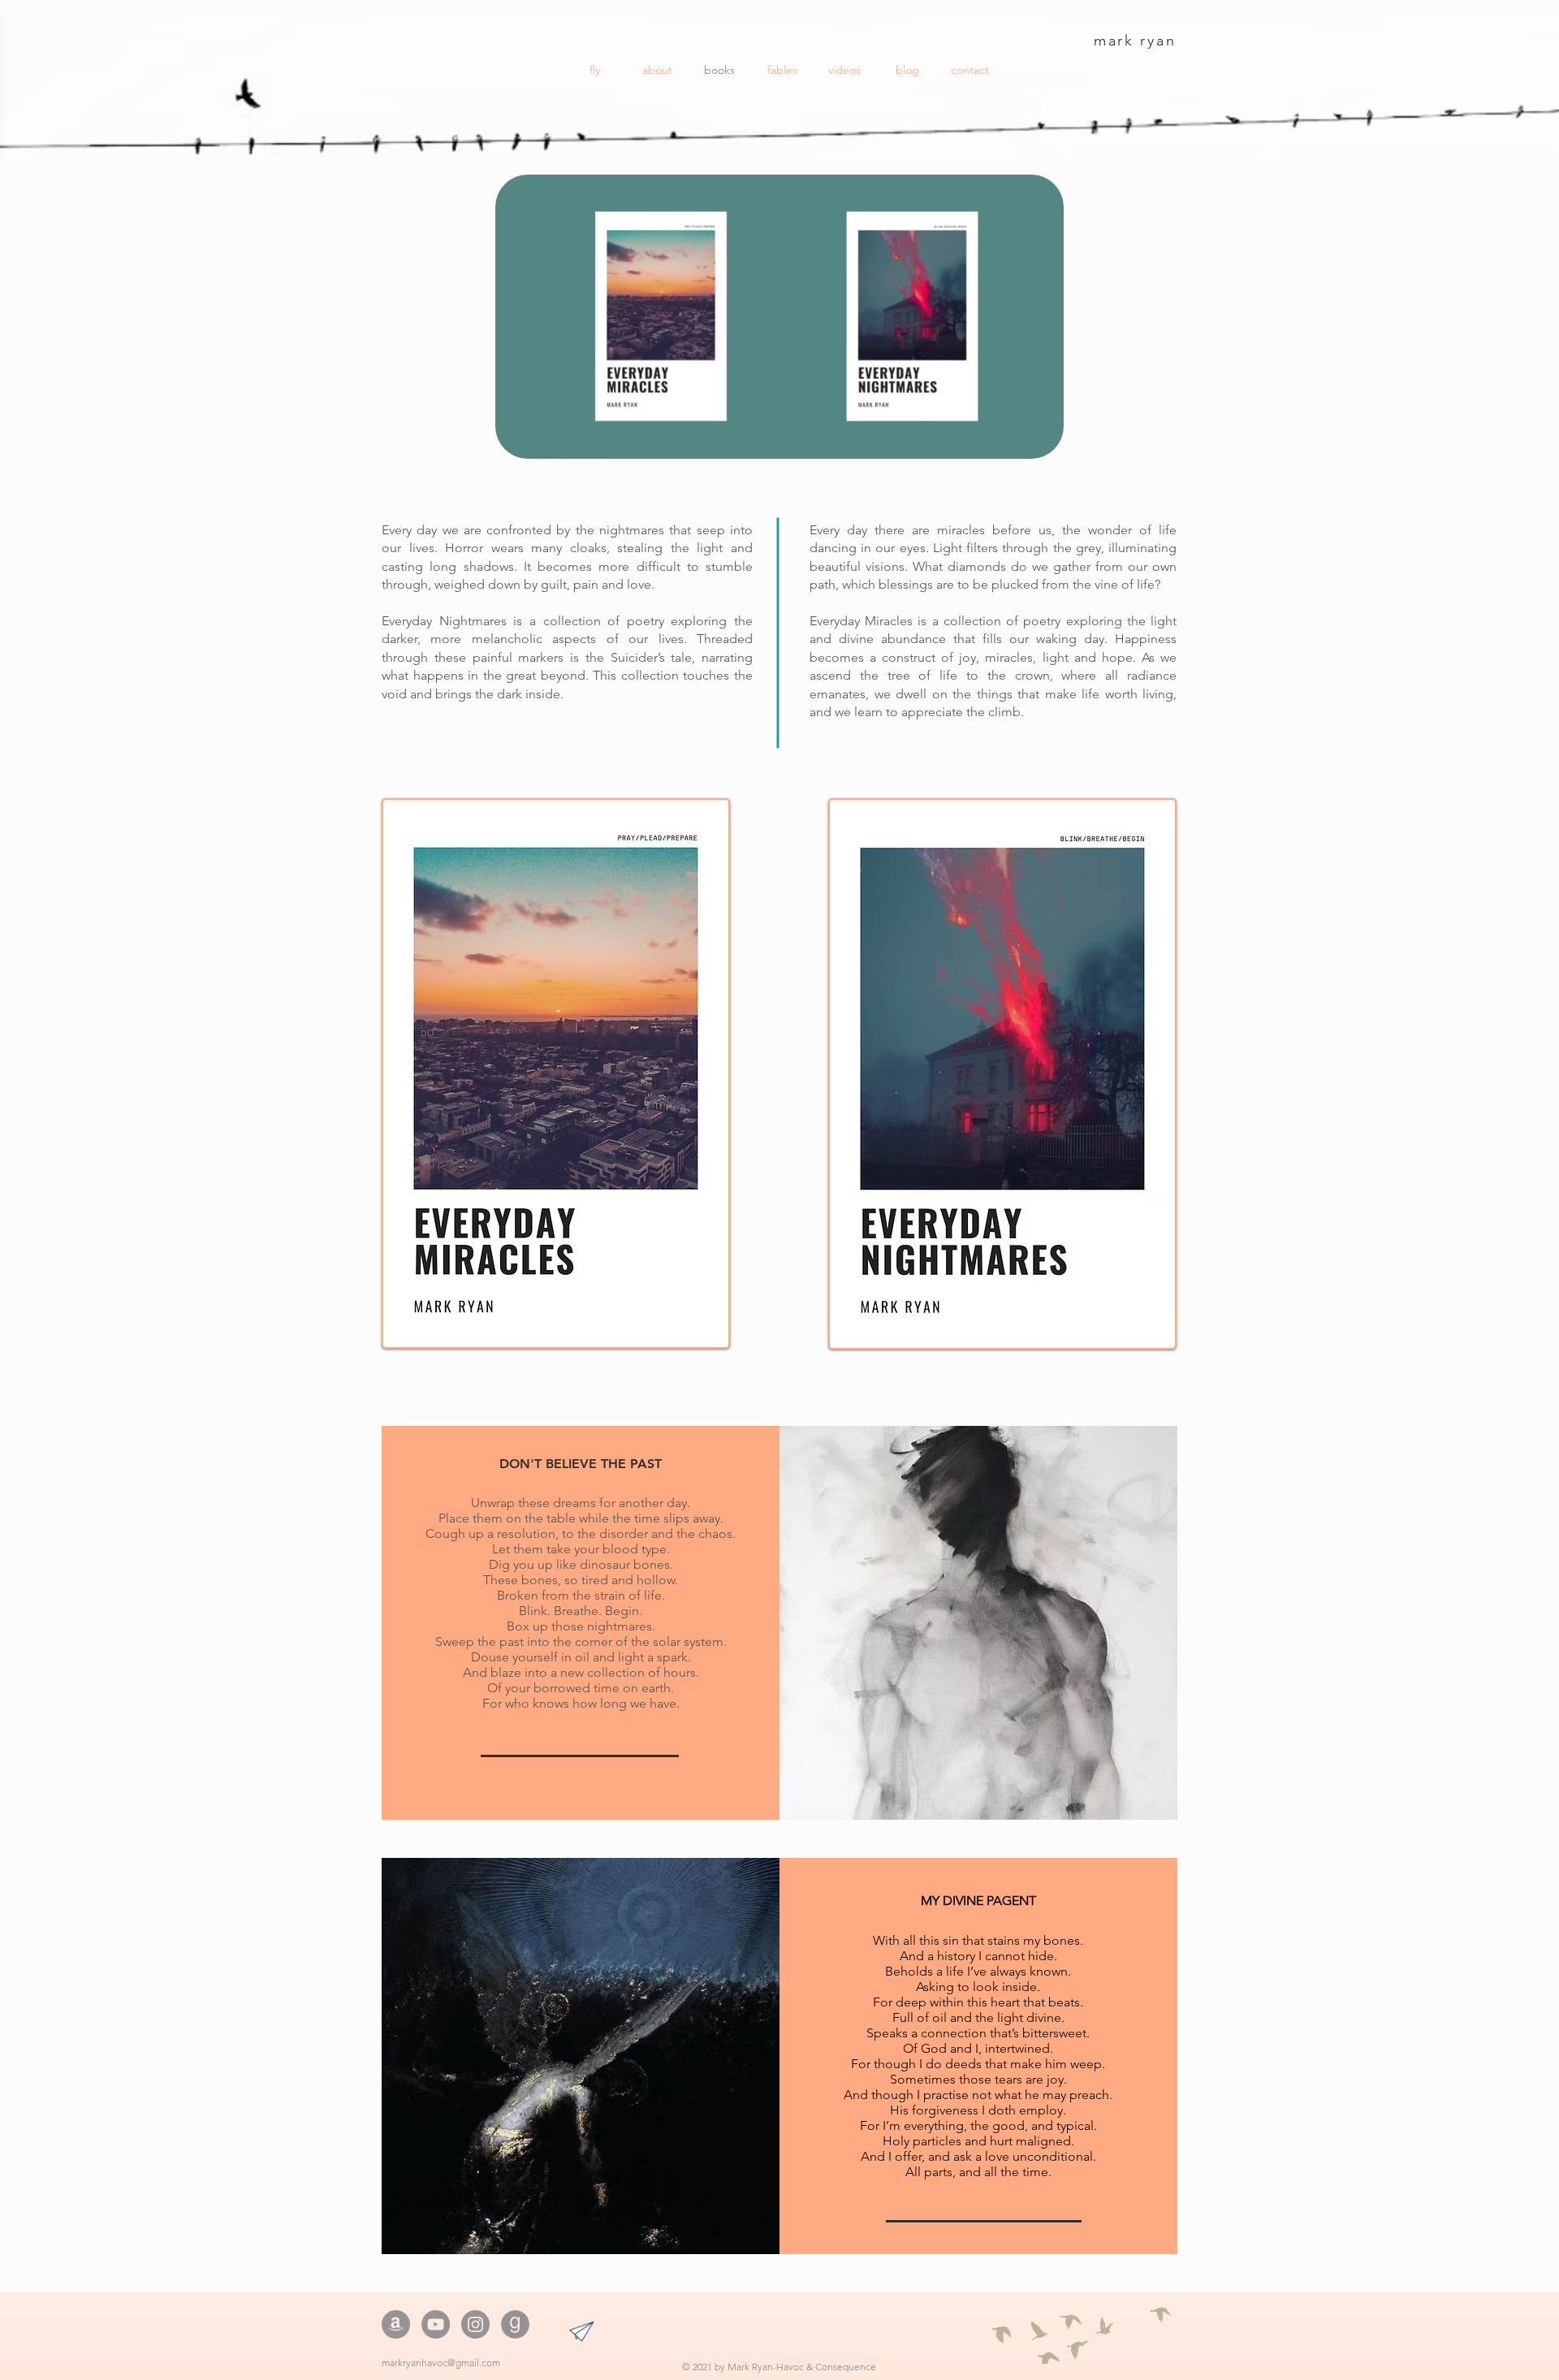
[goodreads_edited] (515, 2324)
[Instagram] (475, 2324)
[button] (1043, 439)
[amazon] (396, 2324)
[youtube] (436, 2324)
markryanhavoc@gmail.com (441, 2363)
